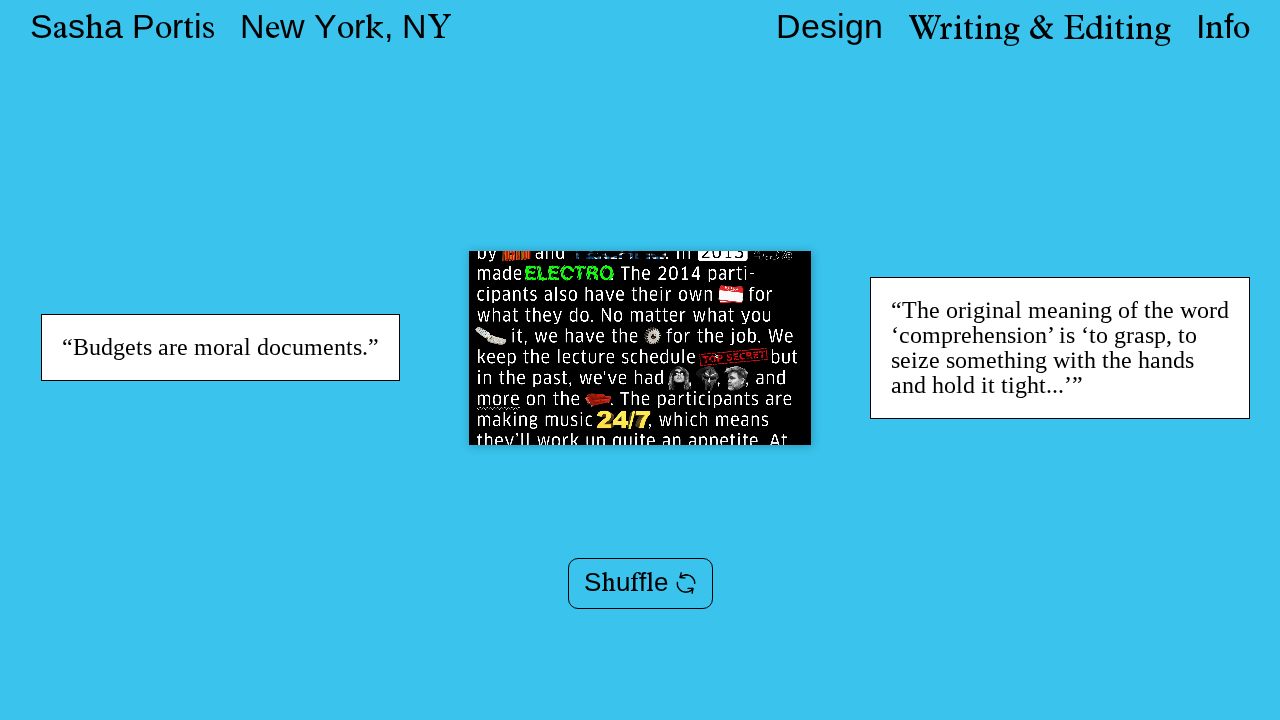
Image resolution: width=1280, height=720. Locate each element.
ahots (122, 31)
